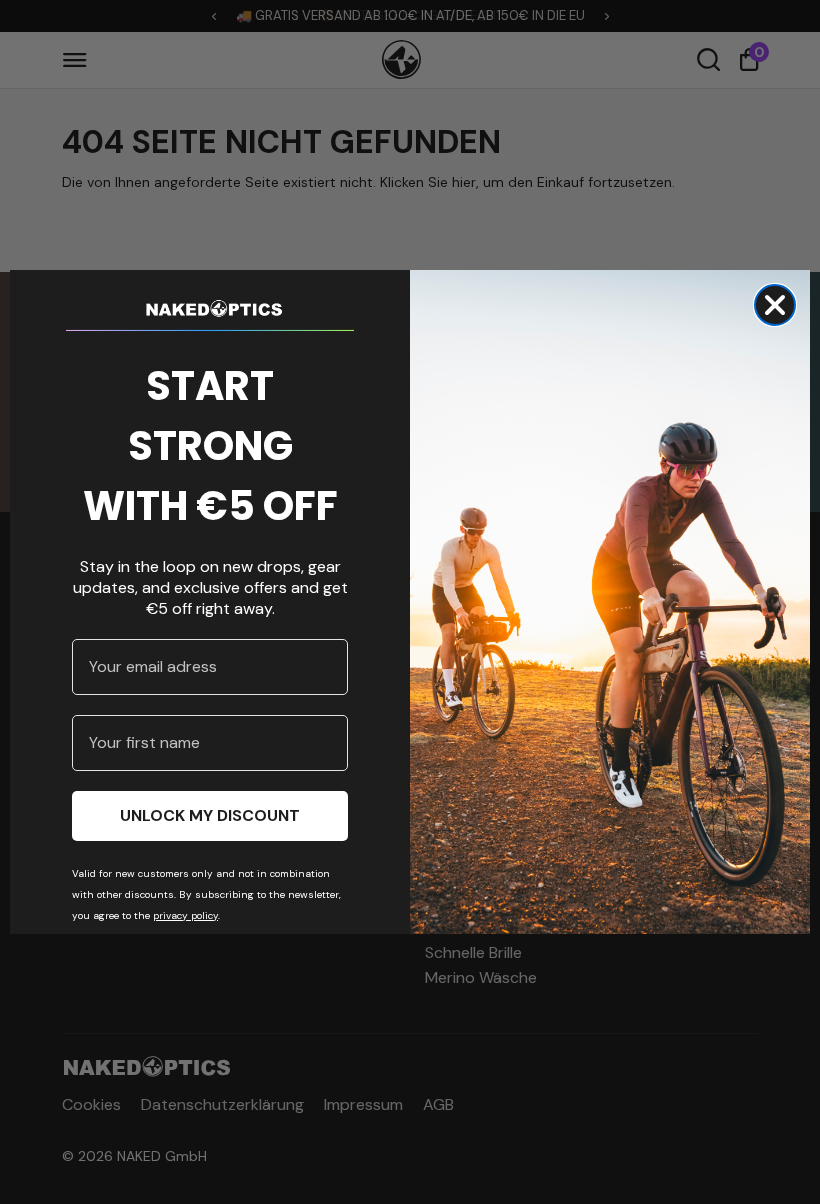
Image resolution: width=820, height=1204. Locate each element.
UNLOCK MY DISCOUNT (210, 815)
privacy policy (185, 915)
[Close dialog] (775, 305)
